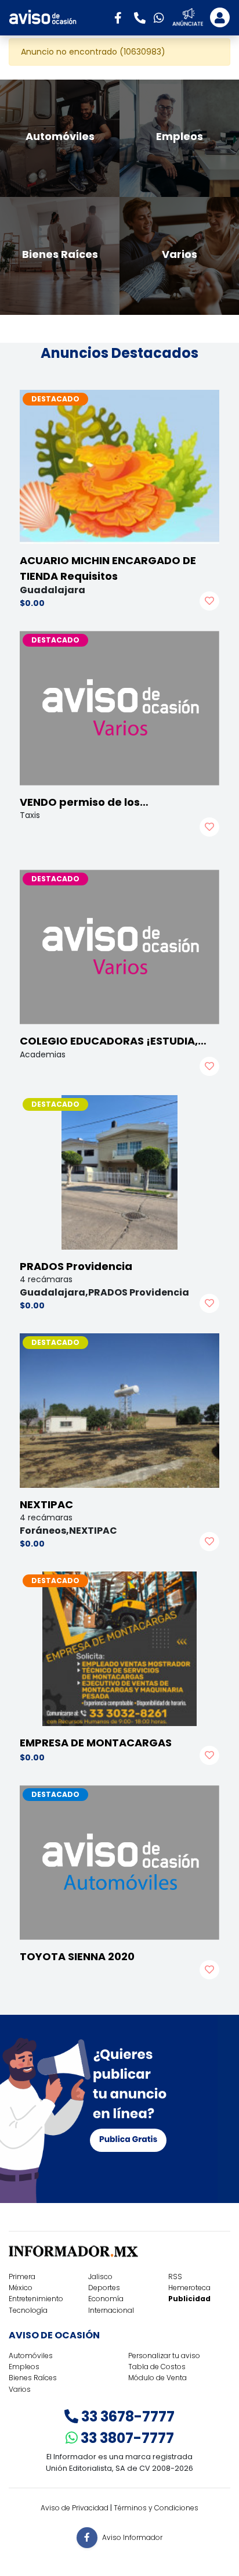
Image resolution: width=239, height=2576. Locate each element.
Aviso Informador (132, 2537)
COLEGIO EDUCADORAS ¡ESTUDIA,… (113, 1041)
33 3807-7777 (126, 2438)
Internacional (111, 2310)
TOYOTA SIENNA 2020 (77, 1956)
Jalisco (100, 2277)
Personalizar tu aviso (164, 2356)
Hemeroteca (189, 2288)
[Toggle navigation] (220, 17)
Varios (20, 2389)
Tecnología (28, 2310)
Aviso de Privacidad (75, 2508)
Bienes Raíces (33, 2378)
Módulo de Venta (157, 2378)
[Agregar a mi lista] (209, 601)
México (21, 2288)
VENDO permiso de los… (84, 802)
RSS (175, 2277)
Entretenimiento (36, 2299)
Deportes (104, 2288)
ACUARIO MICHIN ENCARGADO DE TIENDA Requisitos (108, 568)
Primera (22, 2277)
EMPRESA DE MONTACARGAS (96, 1743)
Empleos (24, 2367)
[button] (122, 17)
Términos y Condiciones (156, 2508)
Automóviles (31, 2356)
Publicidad (189, 2299)
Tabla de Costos (157, 2367)
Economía (106, 2299)
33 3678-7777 (126, 2417)
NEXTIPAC (46, 1504)
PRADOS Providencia (76, 1266)
